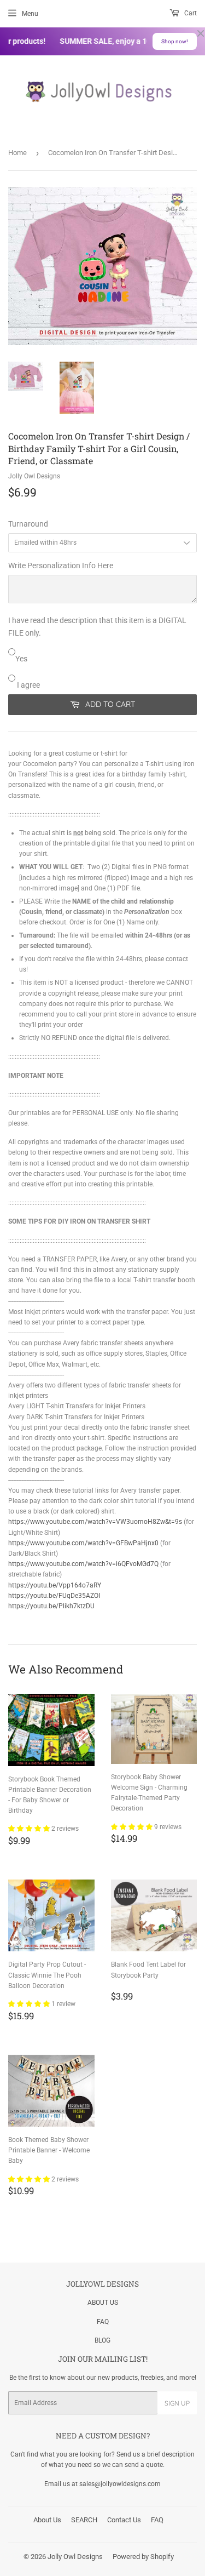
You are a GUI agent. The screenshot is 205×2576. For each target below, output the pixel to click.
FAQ (103, 2322)
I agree (28, 685)
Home (17, 153)
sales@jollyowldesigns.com (120, 2484)
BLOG (102, 2340)
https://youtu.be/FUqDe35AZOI (54, 1596)
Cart (190, 13)
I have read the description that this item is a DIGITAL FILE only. (97, 626)
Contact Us (124, 2520)
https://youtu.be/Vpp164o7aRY (55, 1585)
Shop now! (175, 41)
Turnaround (28, 524)
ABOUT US (103, 2303)
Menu (30, 14)
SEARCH (84, 2520)
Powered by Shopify (143, 2557)
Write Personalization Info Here (61, 566)
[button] (30, 1829)
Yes (21, 659)
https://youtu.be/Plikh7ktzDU (51, 1606)
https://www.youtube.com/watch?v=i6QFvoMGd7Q (83, 1564)
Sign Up (177, 2403)
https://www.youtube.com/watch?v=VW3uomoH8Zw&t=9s (95, 1522)
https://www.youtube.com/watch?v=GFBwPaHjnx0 (83, 1543)
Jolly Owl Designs (75, 2557)
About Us (47, 2520)
